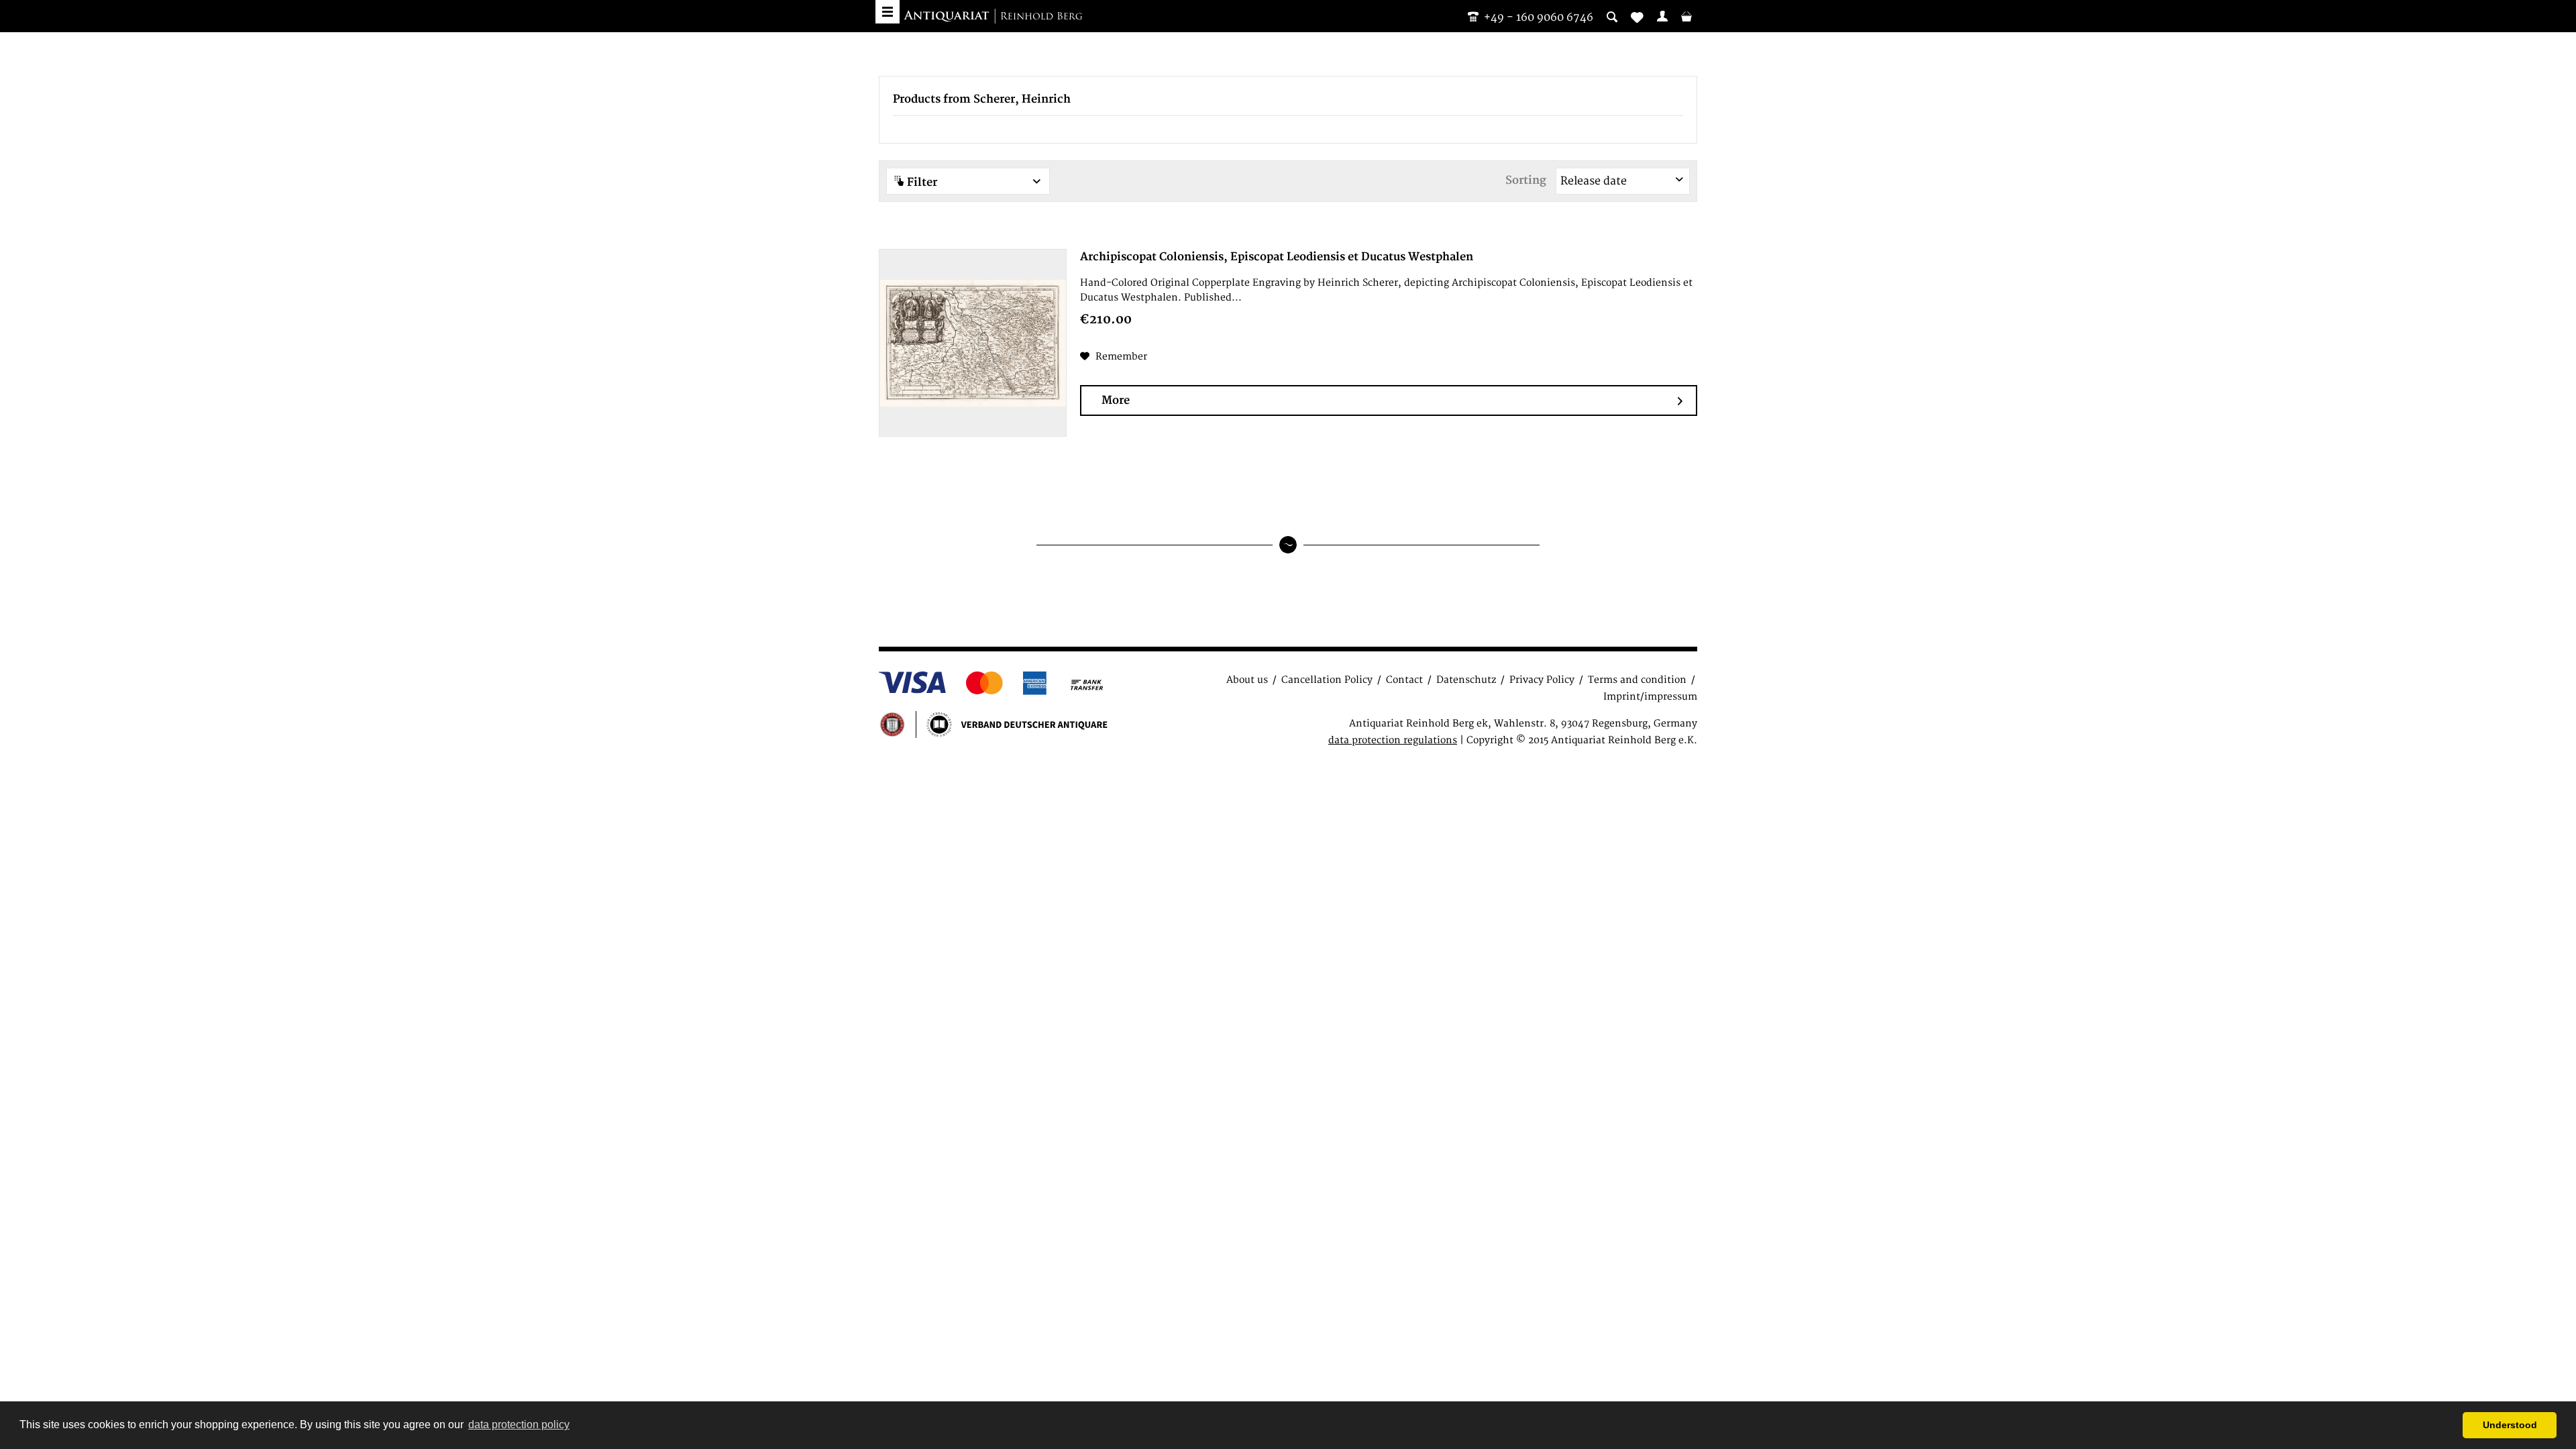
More (1116, 400)
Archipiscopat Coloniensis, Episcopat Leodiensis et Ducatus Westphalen (1277, 257)
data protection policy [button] (519, 1425)
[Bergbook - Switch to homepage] (993, 17)
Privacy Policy (1542, 680)
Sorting (1526, 180)
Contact (1404, 680)
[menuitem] (1662, 16)
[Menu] (888, 12)
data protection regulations (1393, 740)
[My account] (1662, 16)
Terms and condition (1637, 680)
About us (1247, 680)
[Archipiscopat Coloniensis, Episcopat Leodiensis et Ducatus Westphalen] (973, 343)
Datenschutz (1466, 680)
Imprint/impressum (1650, 697)
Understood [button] (2510, 1425)
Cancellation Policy (1327, 680)
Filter (921, 182)
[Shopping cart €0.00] (1686, 16)
